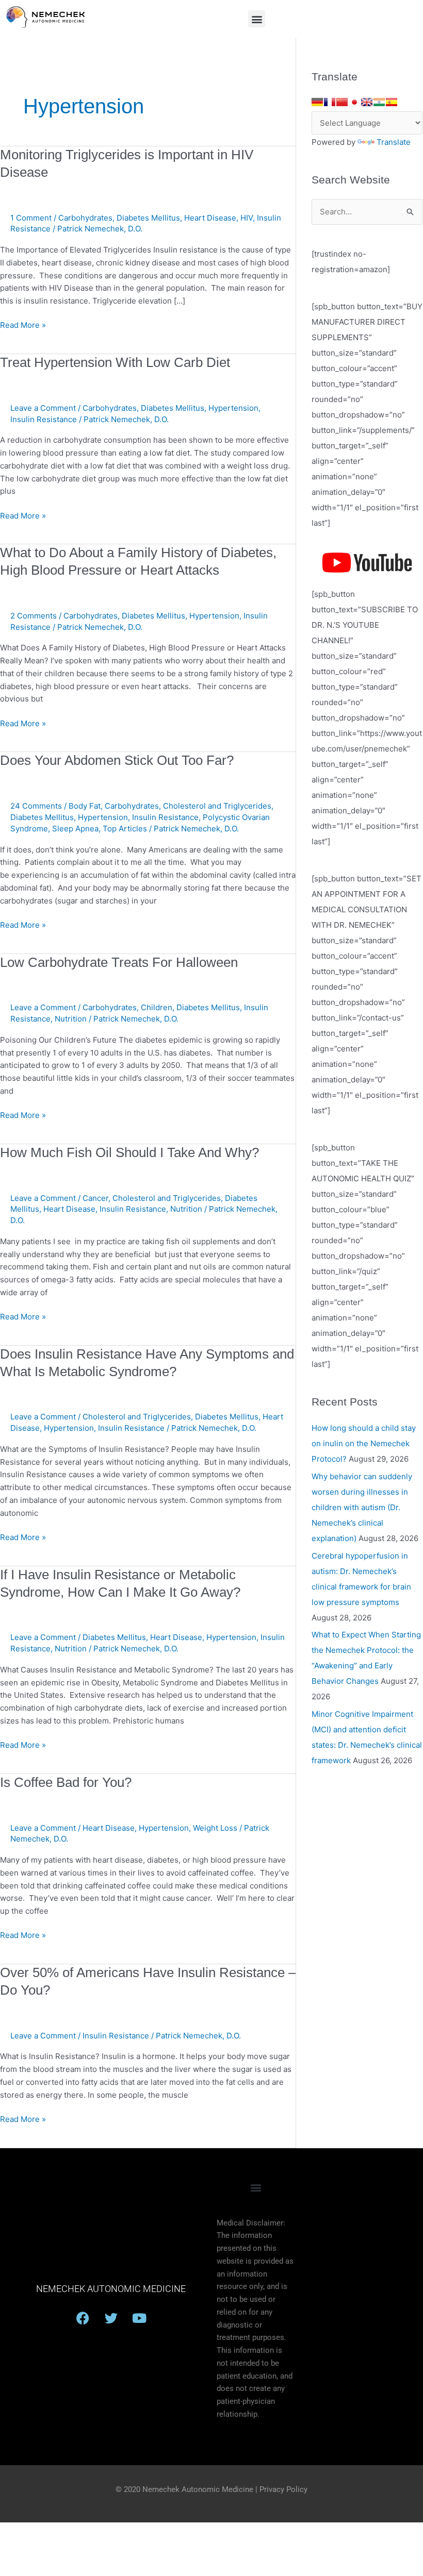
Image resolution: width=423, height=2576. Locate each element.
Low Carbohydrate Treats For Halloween (119, 962)
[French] (330, 102)
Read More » (23, 324)
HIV (247, 218)
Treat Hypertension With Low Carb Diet (115, 362)
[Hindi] (379, 102)
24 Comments (36, 806)
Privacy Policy (283, 2489)
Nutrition (71, 1019)
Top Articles (125, 829)
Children (157, 1007)
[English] (367, 102)
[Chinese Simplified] (342, 102)
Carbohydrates (85, 218)
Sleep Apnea (75, 829)
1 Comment (31, 218)
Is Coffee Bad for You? (66, 1782)
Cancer (95, 1198)
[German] (317, 102)
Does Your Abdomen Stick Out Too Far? (117, 760)
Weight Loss (215, 1828)
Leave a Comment (43, 408)
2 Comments (34, 616)
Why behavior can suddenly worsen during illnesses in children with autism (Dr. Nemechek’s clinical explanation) (362, 1507)
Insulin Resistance (44, 419)
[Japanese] (354, 102)
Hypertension (233, 408)
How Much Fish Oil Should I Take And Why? (129, 1152)
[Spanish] (392, 102)
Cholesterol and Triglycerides (217, 806)
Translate (394, 142)
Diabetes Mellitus (148, 218)
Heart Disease (210, 218)
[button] (257, 19)
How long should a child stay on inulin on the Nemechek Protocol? (364, 1443)
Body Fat (85, 806)
